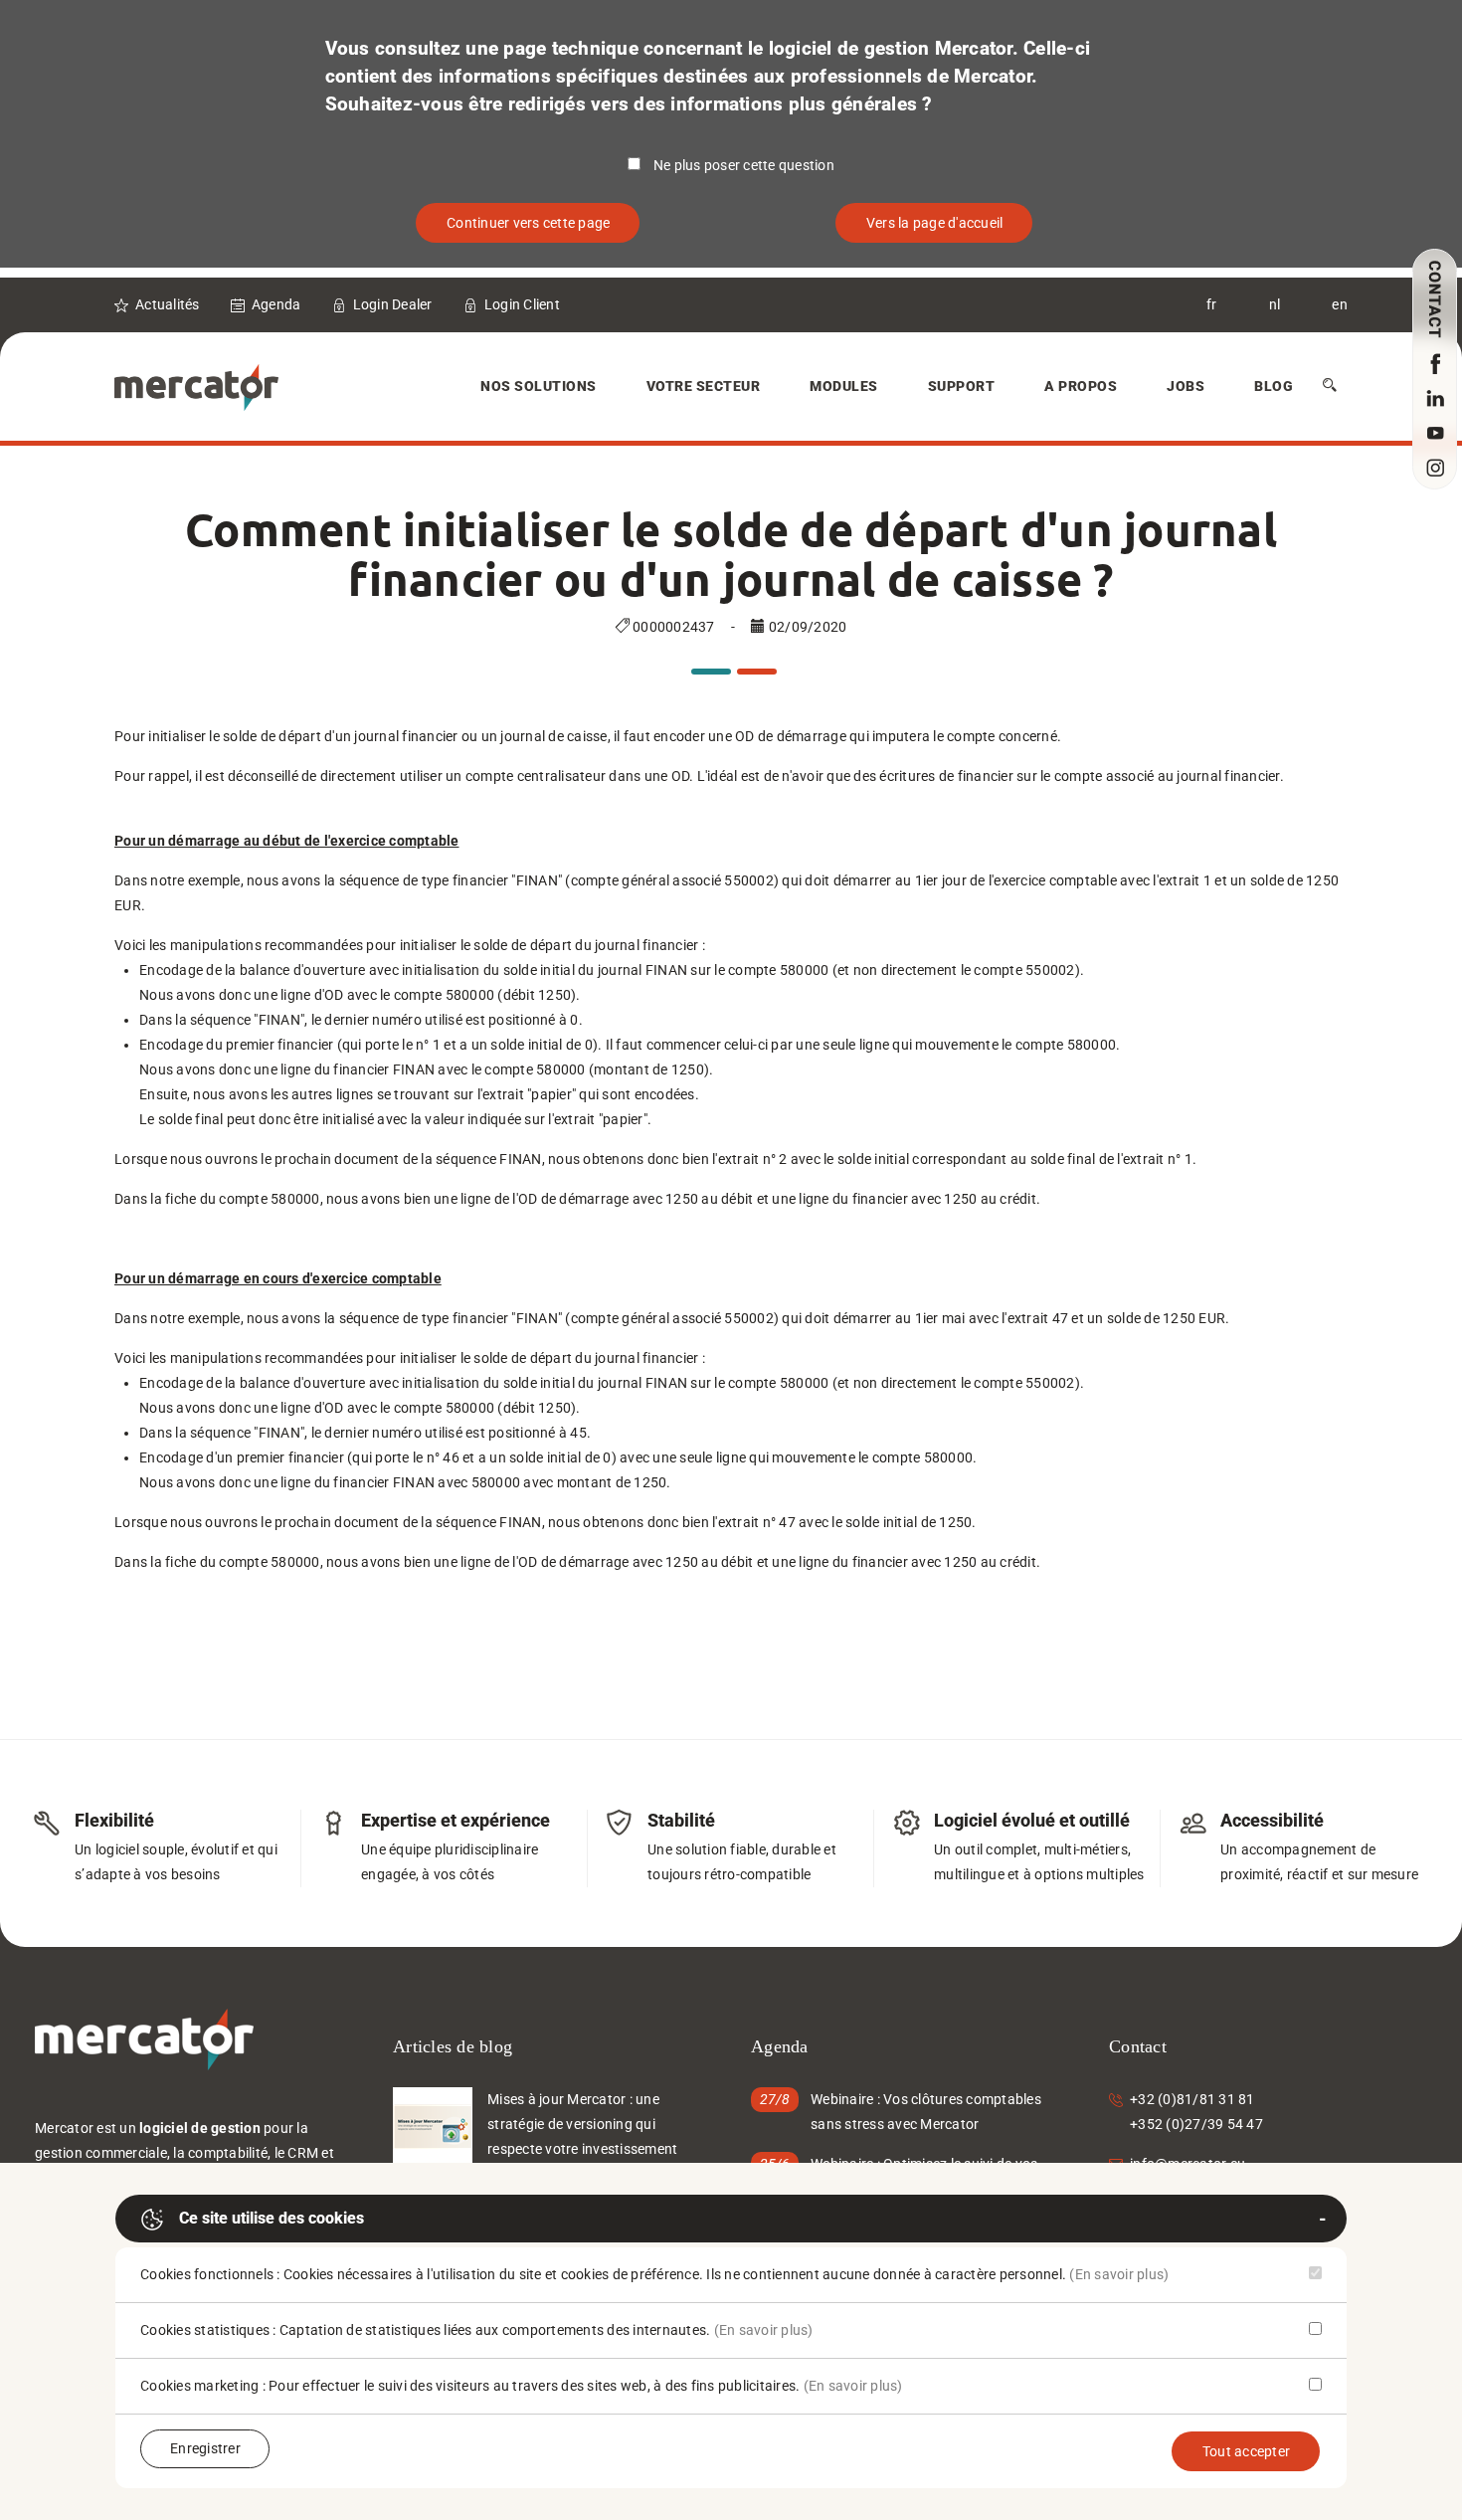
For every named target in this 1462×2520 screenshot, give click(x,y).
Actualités (168, 304)
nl (1275, 304)
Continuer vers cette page (528, 223)
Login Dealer (393, 304)
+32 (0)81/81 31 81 (1192, 2099)
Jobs (1186, 386)
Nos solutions (539, 386)
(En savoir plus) (1119, 2274)
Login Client (522, 304)
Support (962, 386)
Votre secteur (704, 386)
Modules (844, 386)
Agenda (276, 304)
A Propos (1081, 386)
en (1340, 304)
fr (1212, 304)
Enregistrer (205, 2448)
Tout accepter (1246, 2451)
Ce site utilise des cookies (272, 2218)
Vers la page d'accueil (935, 223)
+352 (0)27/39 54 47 (1196, 2124)
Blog (1274, 386)
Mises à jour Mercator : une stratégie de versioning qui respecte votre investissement (582, 2124)
